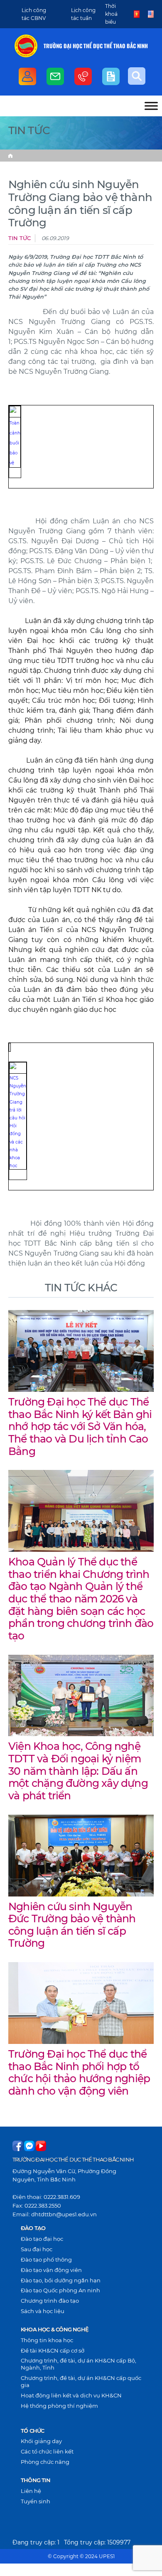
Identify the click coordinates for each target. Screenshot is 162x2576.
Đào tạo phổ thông (46, 2260)
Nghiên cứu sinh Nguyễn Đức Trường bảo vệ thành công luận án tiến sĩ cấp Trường (72, 1925)
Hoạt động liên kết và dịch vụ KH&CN (71, 2395)
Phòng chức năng (45, 2462)
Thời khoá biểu (111, 14)
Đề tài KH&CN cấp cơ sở (53, 2350)
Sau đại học (37, 2249)
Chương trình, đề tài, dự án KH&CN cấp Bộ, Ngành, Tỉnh (79, 2364)
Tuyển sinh (36, 2501)
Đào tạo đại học (42, 2239)
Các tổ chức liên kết (47, 2451)
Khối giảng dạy (41, 2441)
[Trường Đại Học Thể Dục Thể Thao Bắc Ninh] (26, 46)
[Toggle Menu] (151, 106)
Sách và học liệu (43, 2311)
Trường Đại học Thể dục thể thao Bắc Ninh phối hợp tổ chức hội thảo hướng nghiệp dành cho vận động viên (79, 2072)
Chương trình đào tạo (50, 2301)
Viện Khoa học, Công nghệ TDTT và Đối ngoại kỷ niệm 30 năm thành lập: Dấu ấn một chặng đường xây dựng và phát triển (78, 1771)
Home (10, 156)
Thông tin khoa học (47, 2340)
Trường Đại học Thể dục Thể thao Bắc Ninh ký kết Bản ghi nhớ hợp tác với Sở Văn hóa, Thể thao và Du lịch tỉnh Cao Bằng (80, 1427)
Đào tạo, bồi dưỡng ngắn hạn (61, 2280)
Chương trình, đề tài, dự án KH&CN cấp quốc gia (81, 2381)
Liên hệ (31, 2491)
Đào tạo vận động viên (51, 2270)
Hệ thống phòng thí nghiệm (59, 2406)
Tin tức (20, 238)
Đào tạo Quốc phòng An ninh (60, 2290)
